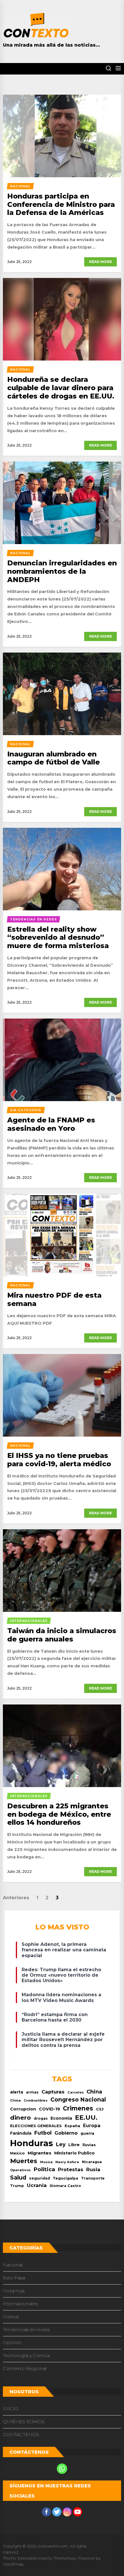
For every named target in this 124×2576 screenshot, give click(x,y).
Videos (11, 2317)
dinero (20, 2118)
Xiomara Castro (65, 2186)
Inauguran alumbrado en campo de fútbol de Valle (53, 758)
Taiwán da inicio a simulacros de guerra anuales (62, 1635)
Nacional (13, 2265)
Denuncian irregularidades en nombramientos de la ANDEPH (62, 571)
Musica (46, 2162)
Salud (18, 2178)
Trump (17, 2186)
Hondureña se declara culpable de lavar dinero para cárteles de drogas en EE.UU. (61, 388)
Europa (92, 2126)
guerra (87, 2133)
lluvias (89, 2145)
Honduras (32, 2143)
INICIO (11, 2409)
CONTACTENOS (21, 2435)
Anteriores (16, 1898)
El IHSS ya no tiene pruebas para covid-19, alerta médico (59, 1460)
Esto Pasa (14, 2278)
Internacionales (20, 2304)
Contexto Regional (25, 2368)
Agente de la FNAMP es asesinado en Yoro (51, 1124)
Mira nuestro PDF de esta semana (54, 1299)
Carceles (76, 2092)
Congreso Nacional (78, 2100)
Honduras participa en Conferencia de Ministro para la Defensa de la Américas (61, 204)
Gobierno (66, 2133)
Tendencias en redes (26, 2330)
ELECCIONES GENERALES (36, 2126)
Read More (100, 262)
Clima (15, 2100)
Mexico (17, 2153)
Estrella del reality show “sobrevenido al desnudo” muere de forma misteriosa (58, 938)
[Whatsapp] (62, 2469)
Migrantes (40, 2153)
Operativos (20, 2170)
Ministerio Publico (74, 2153)
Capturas (53, 2092)
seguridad (40, 2178)
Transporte (93, 2178)
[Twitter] (57, 2512)
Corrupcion (23, 2109)
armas (32, 2092)
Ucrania (37, 2185)
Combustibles (36, 2101)
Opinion (12, 2343)
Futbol (43, 2133)
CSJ (100, 2109)
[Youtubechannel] (78, 2512)
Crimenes (78, 2108)
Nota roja (14, 2291)
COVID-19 (49, 2109)
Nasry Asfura (67, 2162)
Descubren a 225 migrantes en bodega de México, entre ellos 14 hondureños (59, 1814)
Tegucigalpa (65, 2178)
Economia (61, 2118)
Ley (61, 2144)
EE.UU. (86, 2118)
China (94, 2092)
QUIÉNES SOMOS (24, 2422)
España (72, 2126)
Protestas (71, 2169)
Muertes (24, 2161)
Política (44, 2169)
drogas (41, 2118)
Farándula (21, 2133)
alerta (17, 2092)
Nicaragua (92, 2162)
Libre (74, 2145)
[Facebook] (46, 2512)
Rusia (93, 2169)
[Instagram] (67, 2512)
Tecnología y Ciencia (26, 2355)
